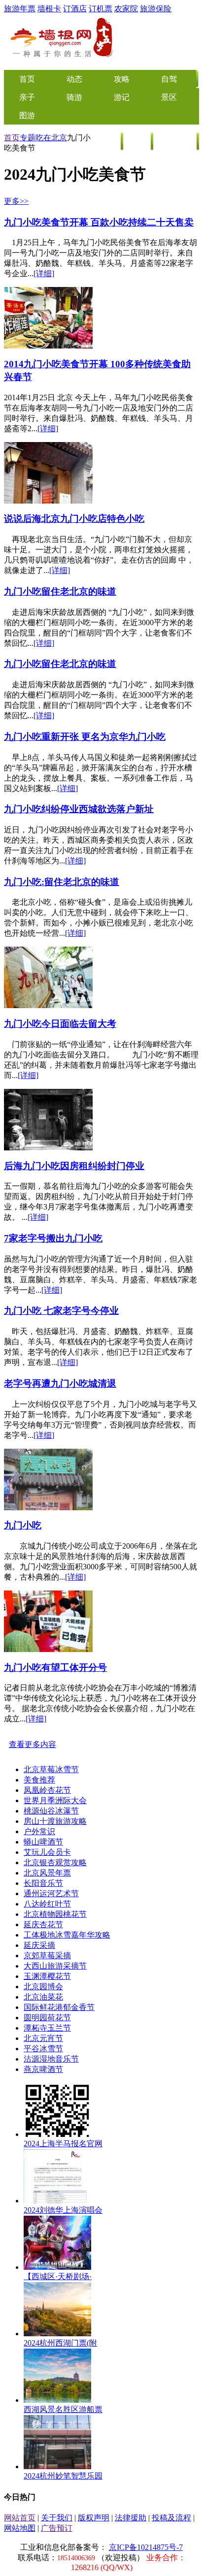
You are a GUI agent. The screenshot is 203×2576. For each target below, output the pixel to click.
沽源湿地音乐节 (51, 2059)
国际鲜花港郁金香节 (59, 2007)
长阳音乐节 (43, 1883)
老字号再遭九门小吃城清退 (60, 1383)
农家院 (126, 9)
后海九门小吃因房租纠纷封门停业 (74, 1166)
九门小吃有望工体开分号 (55, 1668)
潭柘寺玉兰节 (47, 2028)
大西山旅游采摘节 (55, 1966)
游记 (122, 97)
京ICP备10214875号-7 (146, 2547)
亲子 (27, 97)
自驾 (169, 79)
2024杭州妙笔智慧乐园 (63, 2476)
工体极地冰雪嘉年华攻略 (67, 1935)
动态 (74, 79)
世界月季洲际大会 (55, 1800)
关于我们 (57, 2518)
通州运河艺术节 (51, 1893)
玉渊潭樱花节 (47, 1976)
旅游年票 (20, 9)
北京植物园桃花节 (55, 1914)
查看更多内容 (33, 1744)
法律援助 (131, 2518)
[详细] (44, 273)
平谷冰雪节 (43, 2049)
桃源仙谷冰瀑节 (51, 1811)
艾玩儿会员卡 (47, 1852)
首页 (12, 138)
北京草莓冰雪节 (51, 1769)
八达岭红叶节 (47, 1904)
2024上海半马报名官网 (63, 2144)
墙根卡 (49, 9)
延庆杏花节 (43, 1924)
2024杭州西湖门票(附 (60, 2343)
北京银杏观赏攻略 (55, 1862)
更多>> (16, 201)
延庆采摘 (39, 1945)
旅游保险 (156, 9)
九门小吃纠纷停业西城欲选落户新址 (79, 809)
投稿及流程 (171, 2518)
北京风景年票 (47, 1873)
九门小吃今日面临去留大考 (60, 1024)
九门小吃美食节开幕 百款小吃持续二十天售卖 (99, 222)
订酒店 (75, 9)
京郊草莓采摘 (47, 1956)
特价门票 (175, 142)
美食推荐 (39, 1780)
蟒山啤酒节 (43, 1842)
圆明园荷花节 (47, 2018)
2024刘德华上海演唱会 (63, 2210)
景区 (169, 97)
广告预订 (57, 2528)
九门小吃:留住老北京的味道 (62, 882)
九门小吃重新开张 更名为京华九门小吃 (85, 737)
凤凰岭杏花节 (47, 1790)
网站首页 (20, 2518)
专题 (28, 138)
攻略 (122, 79)
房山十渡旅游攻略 (55, 1821)
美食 (107, 142)
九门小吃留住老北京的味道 (60, 591)
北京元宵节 (43, 2038)
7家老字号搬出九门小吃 (53, 1238)
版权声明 (94, 2518)
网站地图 (20, 2528)
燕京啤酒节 (43, 2069)
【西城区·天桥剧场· (58, 2276)
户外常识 (39, 1831)
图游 (27, 115)
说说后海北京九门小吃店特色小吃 (74, 519)
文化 (137, 142)
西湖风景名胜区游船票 (63, 2409)
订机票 (101, 9)
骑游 (74, 97)
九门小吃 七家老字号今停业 (61, 1311)
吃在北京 (51, 138)
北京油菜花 (43, 1997)
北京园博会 (43, 1987)
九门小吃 (23, 1525)
